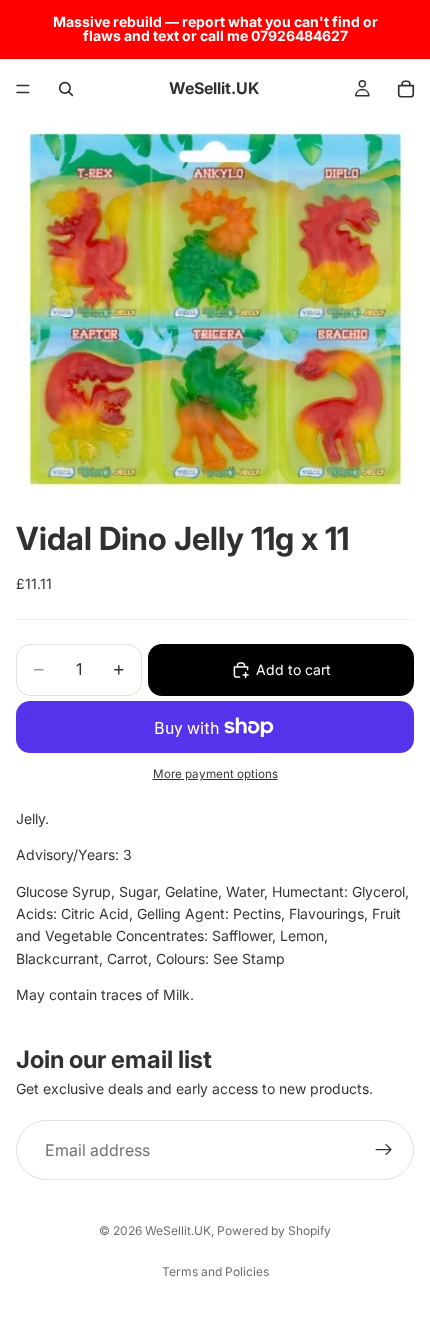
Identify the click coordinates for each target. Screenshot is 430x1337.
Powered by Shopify (274, 1230)
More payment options (215, 774)
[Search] (66, 89)
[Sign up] (384, 1150)
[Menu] (23, 89)
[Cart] (406, 89)
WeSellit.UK (178, 1230)
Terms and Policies (215, 1271)
